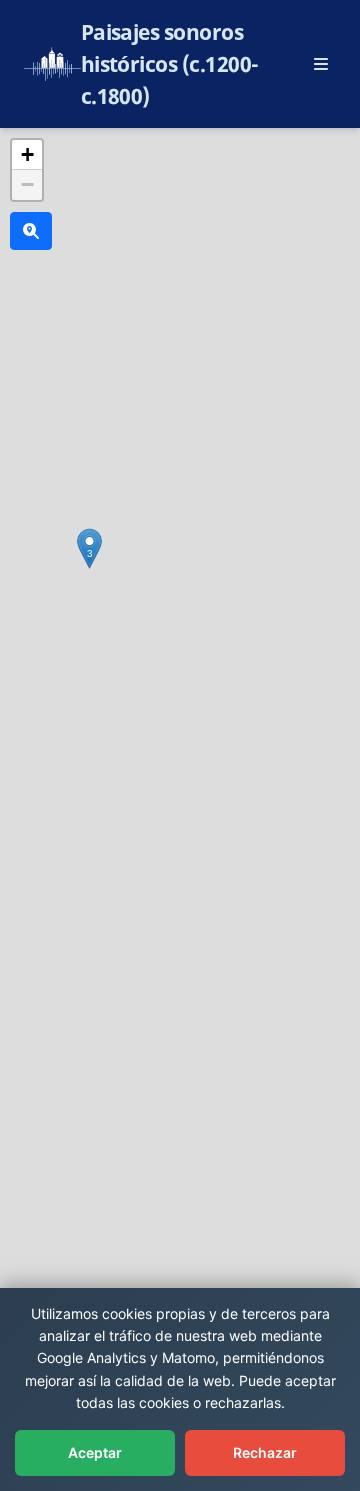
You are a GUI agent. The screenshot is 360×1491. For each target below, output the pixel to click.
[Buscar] (31, 231)
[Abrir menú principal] (321, 64)
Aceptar (95, 1452)
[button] (89, 548)
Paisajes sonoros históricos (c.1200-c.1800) (170, 64)
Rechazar (265, 1452)
